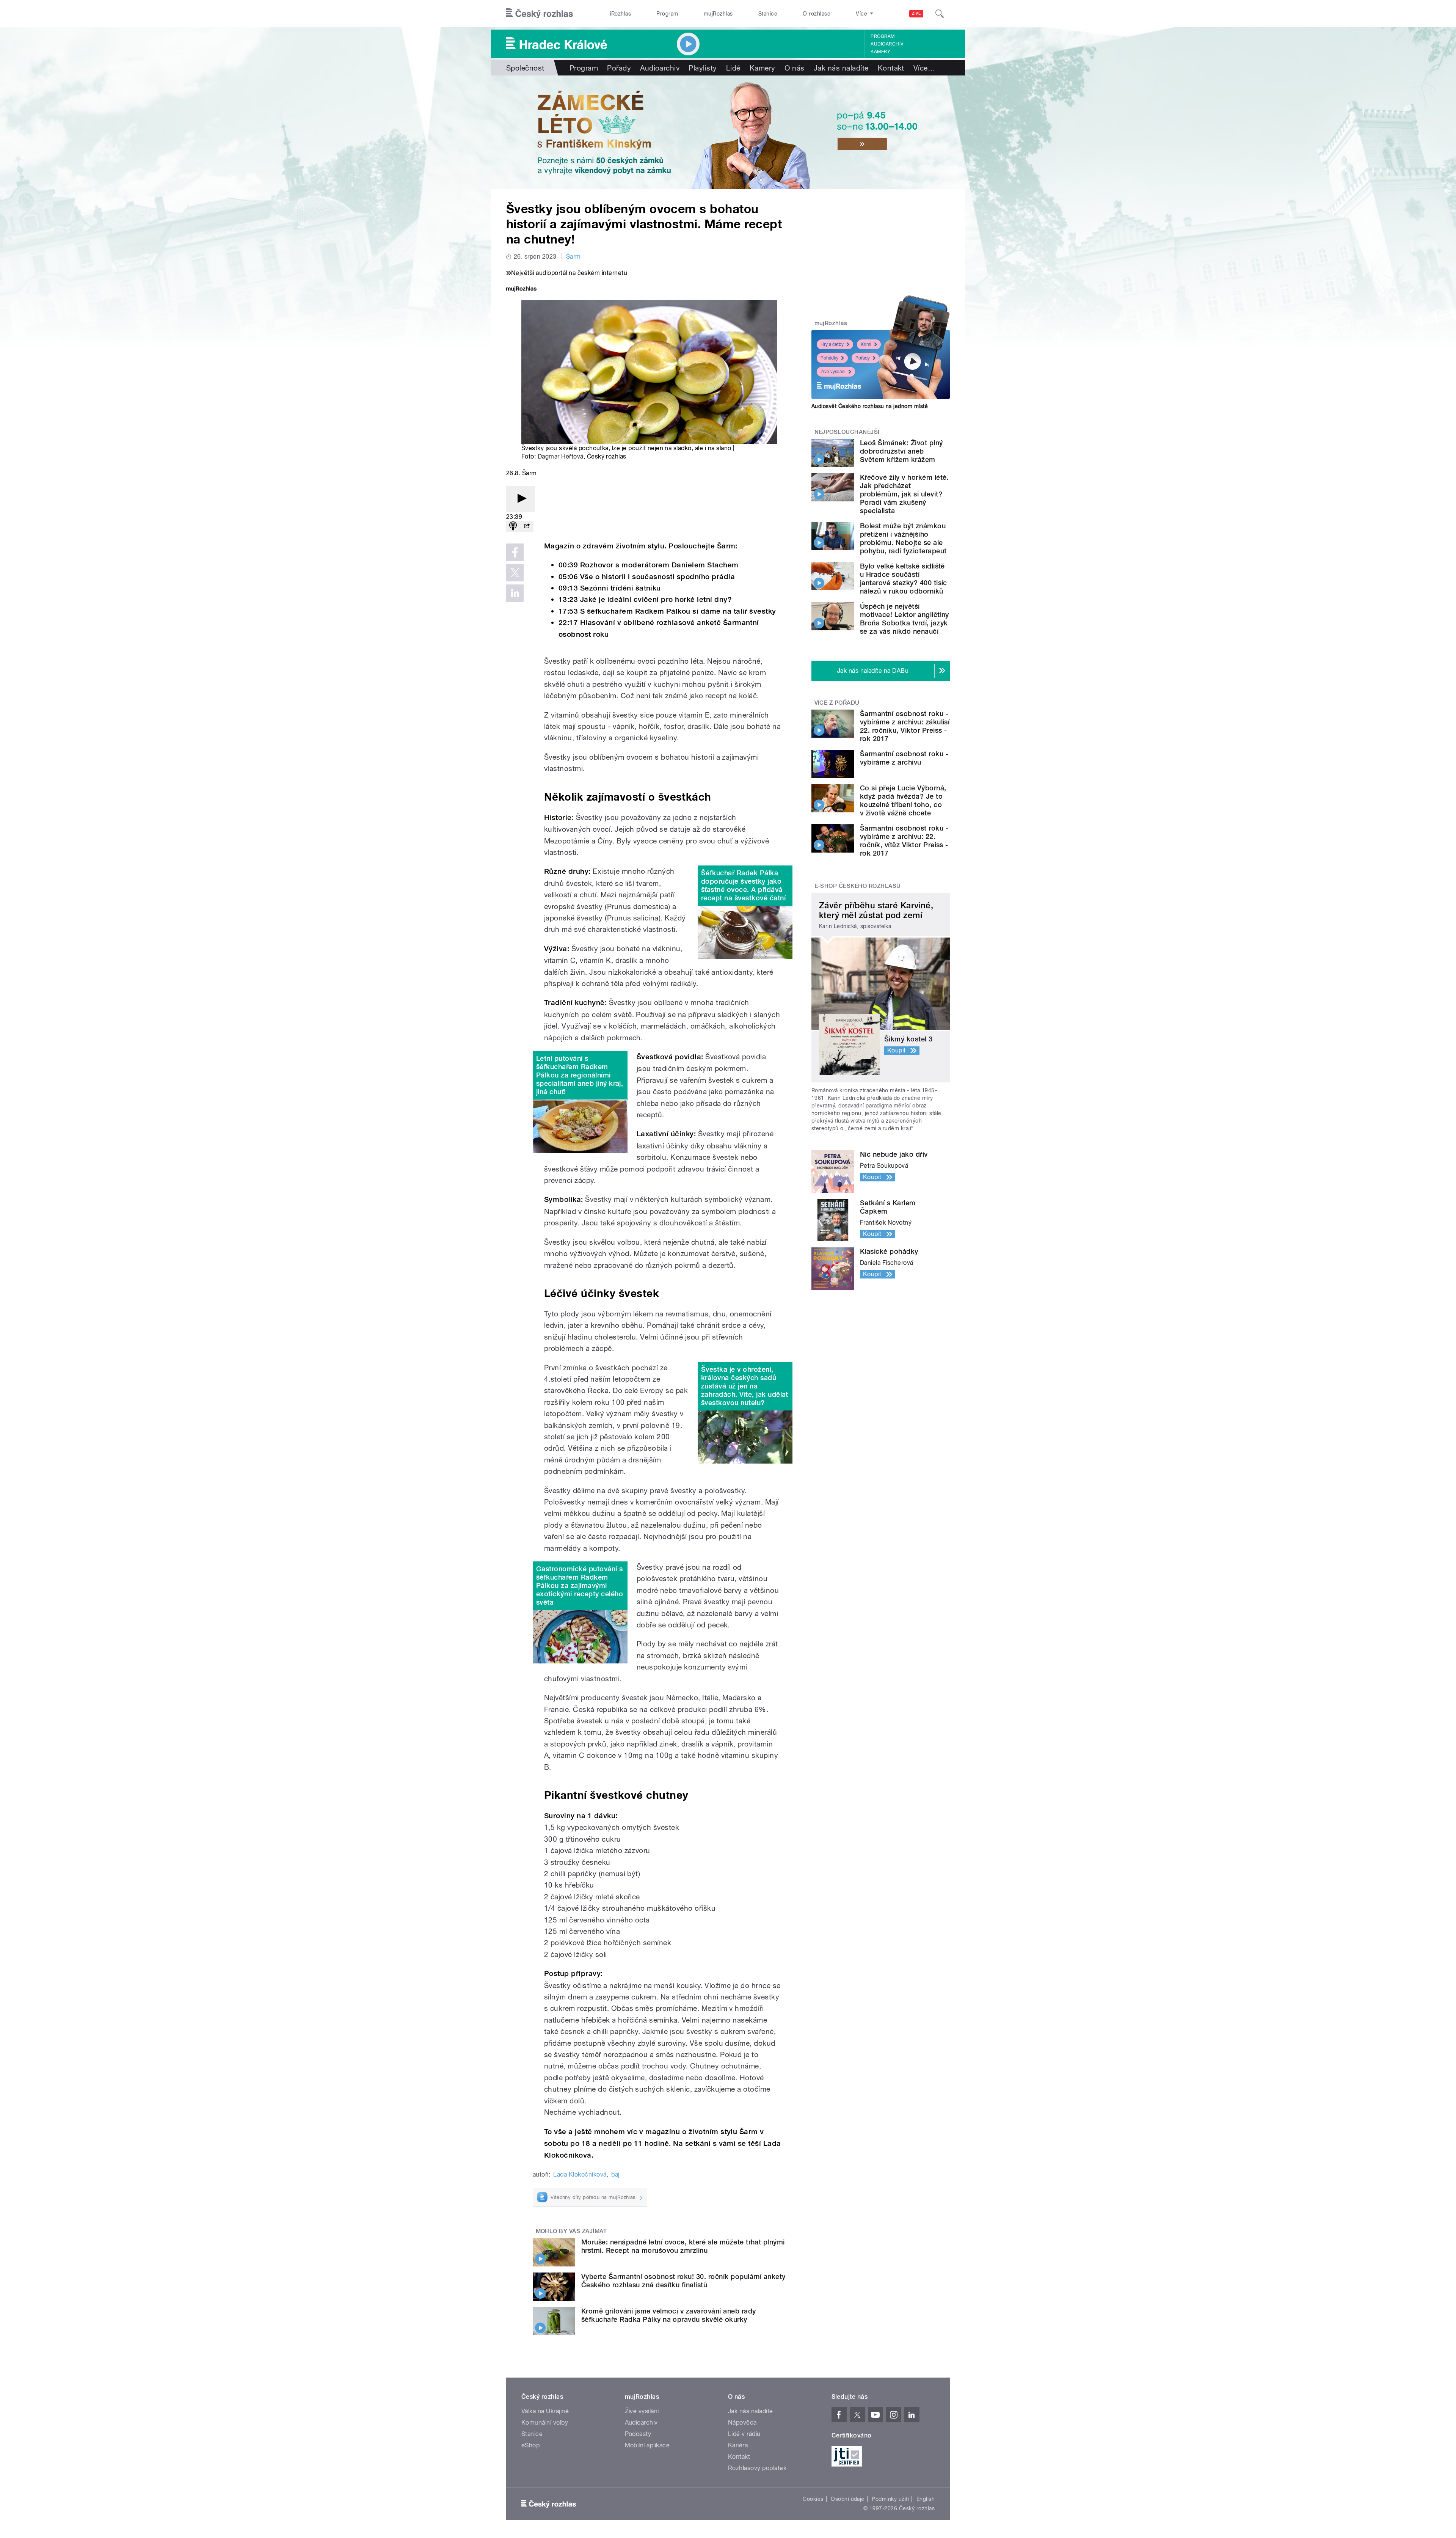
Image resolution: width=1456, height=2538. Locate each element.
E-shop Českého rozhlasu (858, 886)
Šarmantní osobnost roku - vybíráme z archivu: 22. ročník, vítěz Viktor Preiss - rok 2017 (904, 841)
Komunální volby (545, 2423)
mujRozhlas (718, 14)
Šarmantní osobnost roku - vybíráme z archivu (904, 758)
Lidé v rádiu (744, 2434)
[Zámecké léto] (728, 132)
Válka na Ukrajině (545, 2411)
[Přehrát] (521, 499)
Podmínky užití (890, 2499)
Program (667, 14)
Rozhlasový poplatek (757, 2468)
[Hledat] (940, 14)
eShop (530, 2445)
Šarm (573, 257)
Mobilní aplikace (647, 2445)
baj (615, 2174)
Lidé (733, 68)
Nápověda (742, 2423)
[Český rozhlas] (540, 14)
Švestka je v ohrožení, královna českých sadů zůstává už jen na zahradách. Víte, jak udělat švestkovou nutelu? (745, 1386)
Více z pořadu (837, 703)
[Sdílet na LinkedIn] (515, 593)
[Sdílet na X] (515, 573)
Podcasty (638, 2434)
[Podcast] (513, 527)
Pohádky (829, 358)
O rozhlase (817, 14)
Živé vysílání (833, 372)
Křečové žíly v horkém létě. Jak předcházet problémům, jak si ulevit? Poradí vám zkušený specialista (904, 494)
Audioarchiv (887, 44)
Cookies (813, 2499)
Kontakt (891, 68)
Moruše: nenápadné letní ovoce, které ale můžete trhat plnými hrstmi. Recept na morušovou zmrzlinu (683, 2246)
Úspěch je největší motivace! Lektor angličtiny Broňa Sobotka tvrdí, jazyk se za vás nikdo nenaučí (905, 619)
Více (924, 68)
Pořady (619, 68)
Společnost (525, 68)
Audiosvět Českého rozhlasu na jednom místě (870, 406)
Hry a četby (832, 344)
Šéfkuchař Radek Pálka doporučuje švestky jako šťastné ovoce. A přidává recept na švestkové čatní (743, 885)
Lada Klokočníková (580, 2174)
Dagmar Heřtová (561, 456)
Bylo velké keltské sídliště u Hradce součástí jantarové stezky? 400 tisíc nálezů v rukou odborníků (904, 579)
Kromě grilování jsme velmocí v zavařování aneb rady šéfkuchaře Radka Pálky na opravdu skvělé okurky (668, 2315)
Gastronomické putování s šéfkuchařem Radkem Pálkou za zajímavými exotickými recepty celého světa (580, 1585)
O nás (795, 68)
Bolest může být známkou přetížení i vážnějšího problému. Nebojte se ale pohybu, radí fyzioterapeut (903, 538)
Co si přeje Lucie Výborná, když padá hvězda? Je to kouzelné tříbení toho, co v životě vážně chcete (903, 800)
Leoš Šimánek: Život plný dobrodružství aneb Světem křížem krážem (901, 451)
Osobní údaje (848, 2499)
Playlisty (703, 68)
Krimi (866, 344)
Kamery (880, 52)
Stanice (768, 14)
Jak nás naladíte (841, 68)
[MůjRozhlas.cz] (521, 290)
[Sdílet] (527, 527)
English (926, 2499)
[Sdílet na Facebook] (515, 552)
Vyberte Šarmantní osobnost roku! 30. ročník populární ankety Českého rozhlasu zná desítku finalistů (683, 2281)
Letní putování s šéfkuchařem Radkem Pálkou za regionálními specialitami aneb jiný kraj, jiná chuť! (580, 1075)
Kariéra (738, 2445)
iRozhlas (621, 14)
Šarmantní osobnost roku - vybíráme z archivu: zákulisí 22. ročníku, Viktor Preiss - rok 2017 (905, 726)
